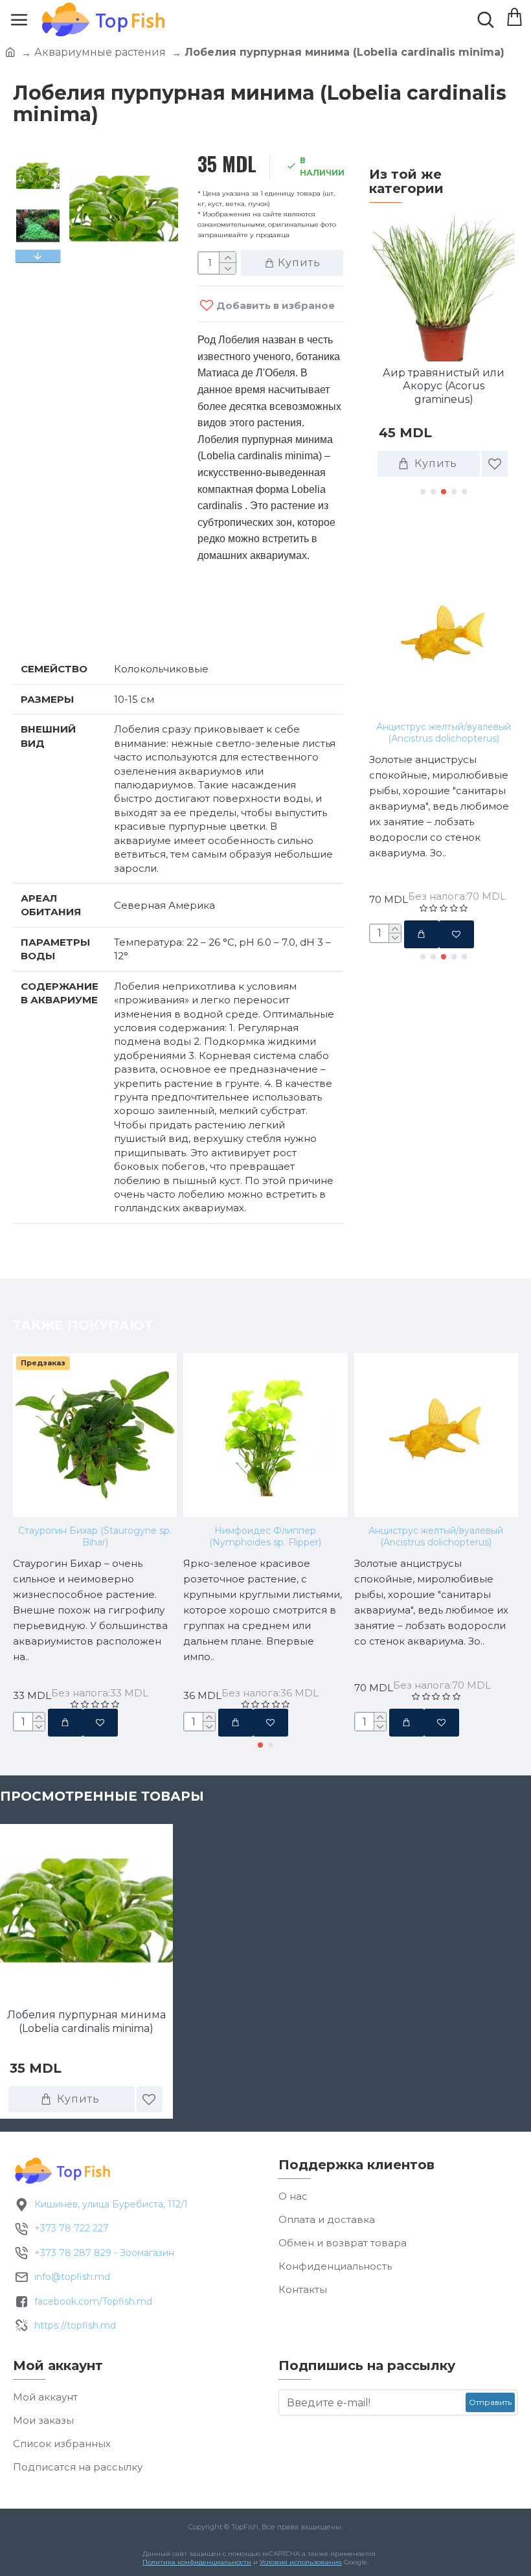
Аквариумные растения (100, 52)
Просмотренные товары (102, 1796)
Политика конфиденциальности (197, 2562)
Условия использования (301, 2562)
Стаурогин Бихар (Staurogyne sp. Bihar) (95, 1536)
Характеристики (81, 626)
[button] (38, 157)
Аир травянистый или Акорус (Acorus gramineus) (444, 386)
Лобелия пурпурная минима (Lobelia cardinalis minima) (86, 2022)
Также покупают (439, 536)
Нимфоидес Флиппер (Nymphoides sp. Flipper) (265, 1536)
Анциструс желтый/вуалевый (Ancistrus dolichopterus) (444, 733)
